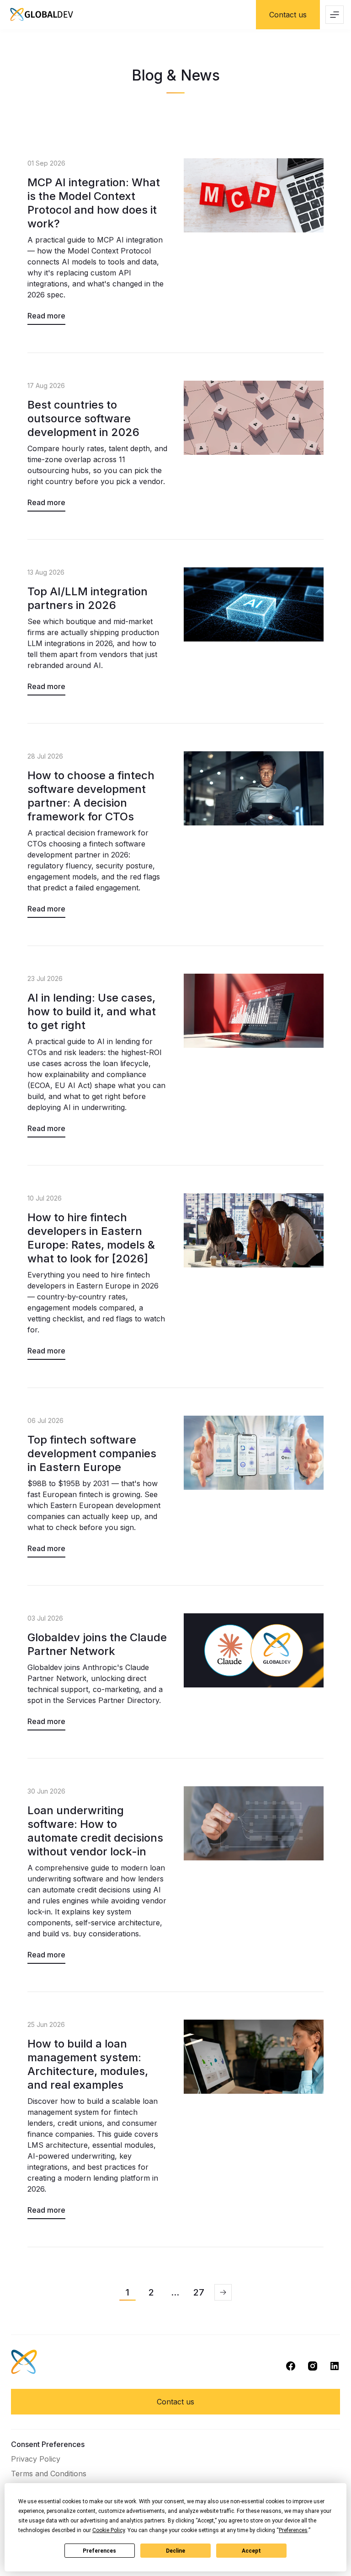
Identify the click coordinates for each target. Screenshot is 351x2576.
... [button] (175, 2292)
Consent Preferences (48, 2444)
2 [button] (151, 2292)
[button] (223, 2292)
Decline (175, 2551)
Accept (251, 2551)
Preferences (99, 2551)
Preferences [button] (293, 2530)
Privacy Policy (36, 2459)
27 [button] (199, 2292)
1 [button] (128, 2292)
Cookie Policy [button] (109, 2530)
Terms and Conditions (49, 2474)
